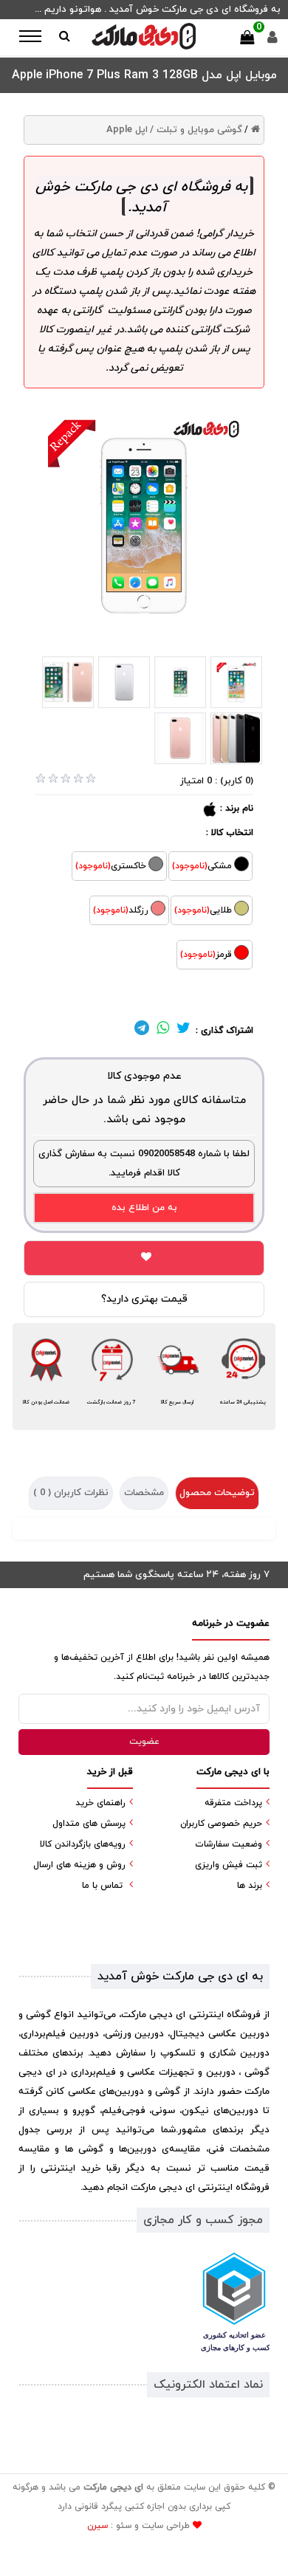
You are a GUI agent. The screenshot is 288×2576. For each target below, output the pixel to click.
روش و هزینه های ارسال (79, 1865)
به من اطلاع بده (144, 1208)
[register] (272, 41)
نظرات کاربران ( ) (71, 1493)
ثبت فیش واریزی (229, 1865)
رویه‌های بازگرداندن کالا (83, 1844)
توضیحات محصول (217, 1493)
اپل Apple (127, 130)
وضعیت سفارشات (229, 1844)
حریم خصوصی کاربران (221, 1824)
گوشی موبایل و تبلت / (196, 130)
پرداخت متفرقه (233, 1803)
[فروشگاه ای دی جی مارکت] (144, 36)
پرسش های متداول (89, 1824)
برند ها (250, 1886)
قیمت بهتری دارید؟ (144, 1299)
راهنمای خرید (100, 1803)
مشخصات (144, 1493)
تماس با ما (102, 1886)
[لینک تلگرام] (142, 1031)
